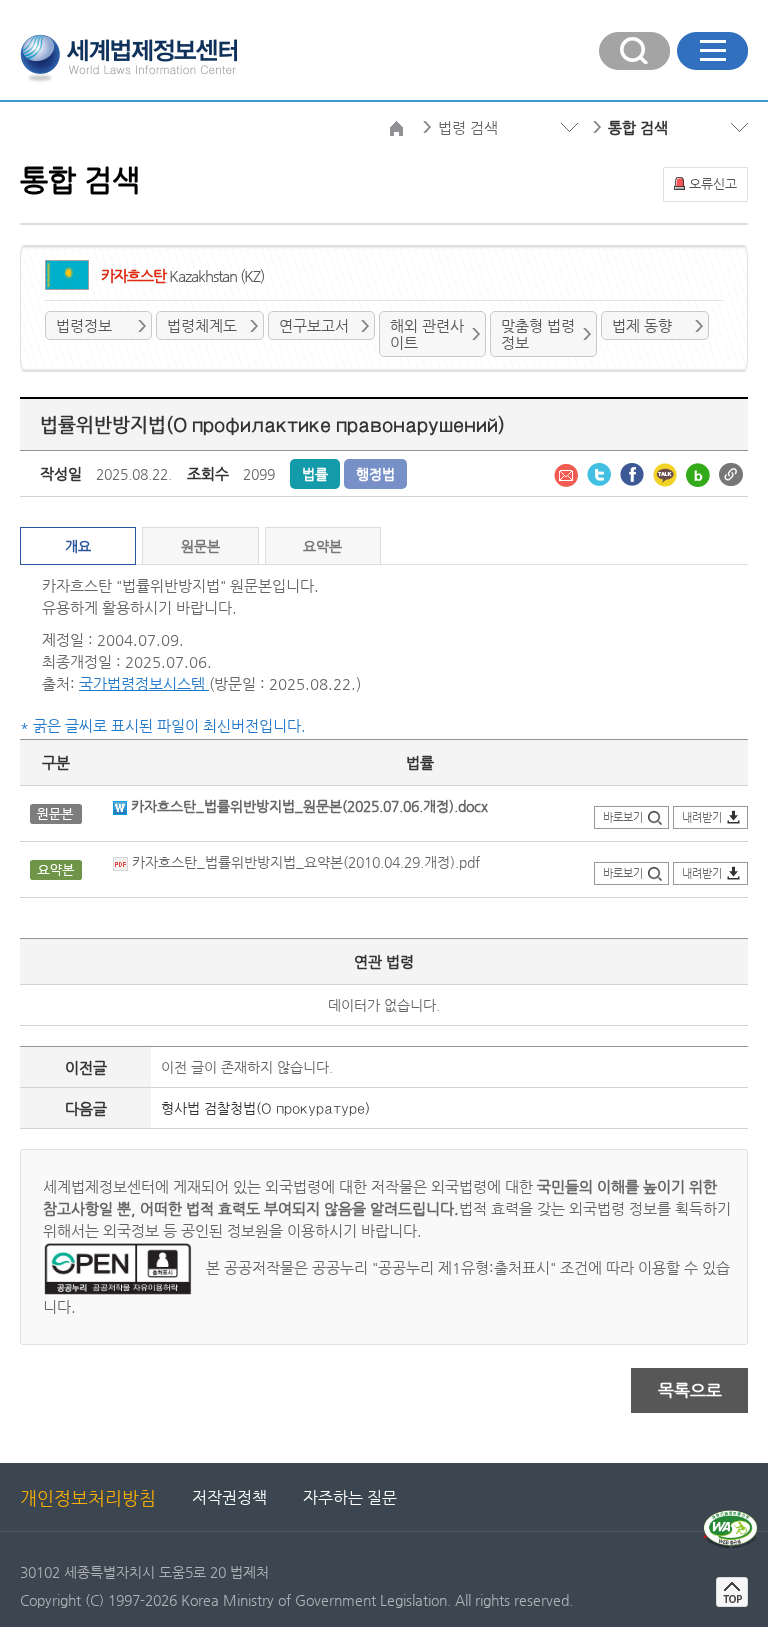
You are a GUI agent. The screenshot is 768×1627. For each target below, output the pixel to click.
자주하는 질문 (350, 1497)
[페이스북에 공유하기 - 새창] (634, 473)
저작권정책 (229, 1497)
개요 (78, 546)
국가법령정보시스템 (144, 683)
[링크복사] (731, 473)
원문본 (200, 546)
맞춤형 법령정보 (538, 334)
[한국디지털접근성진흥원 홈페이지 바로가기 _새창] (730, 1518)
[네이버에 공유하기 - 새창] (700, 473)
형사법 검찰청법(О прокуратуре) (265, 1108)
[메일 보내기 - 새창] (568, 473)
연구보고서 (314, 325)
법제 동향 (642, 325)
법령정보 (84, 325)
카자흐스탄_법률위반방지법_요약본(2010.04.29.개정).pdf (304, 862)
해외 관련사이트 (427, 334)
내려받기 (702, 817)
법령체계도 (202, 325)
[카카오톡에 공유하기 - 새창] (667, 473)
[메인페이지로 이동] (128, 56)
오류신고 (713, 183)
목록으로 (690, 1390)
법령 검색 (468, 127)
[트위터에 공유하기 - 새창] (601, 473)
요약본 (322, 546)
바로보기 (623, 817)
